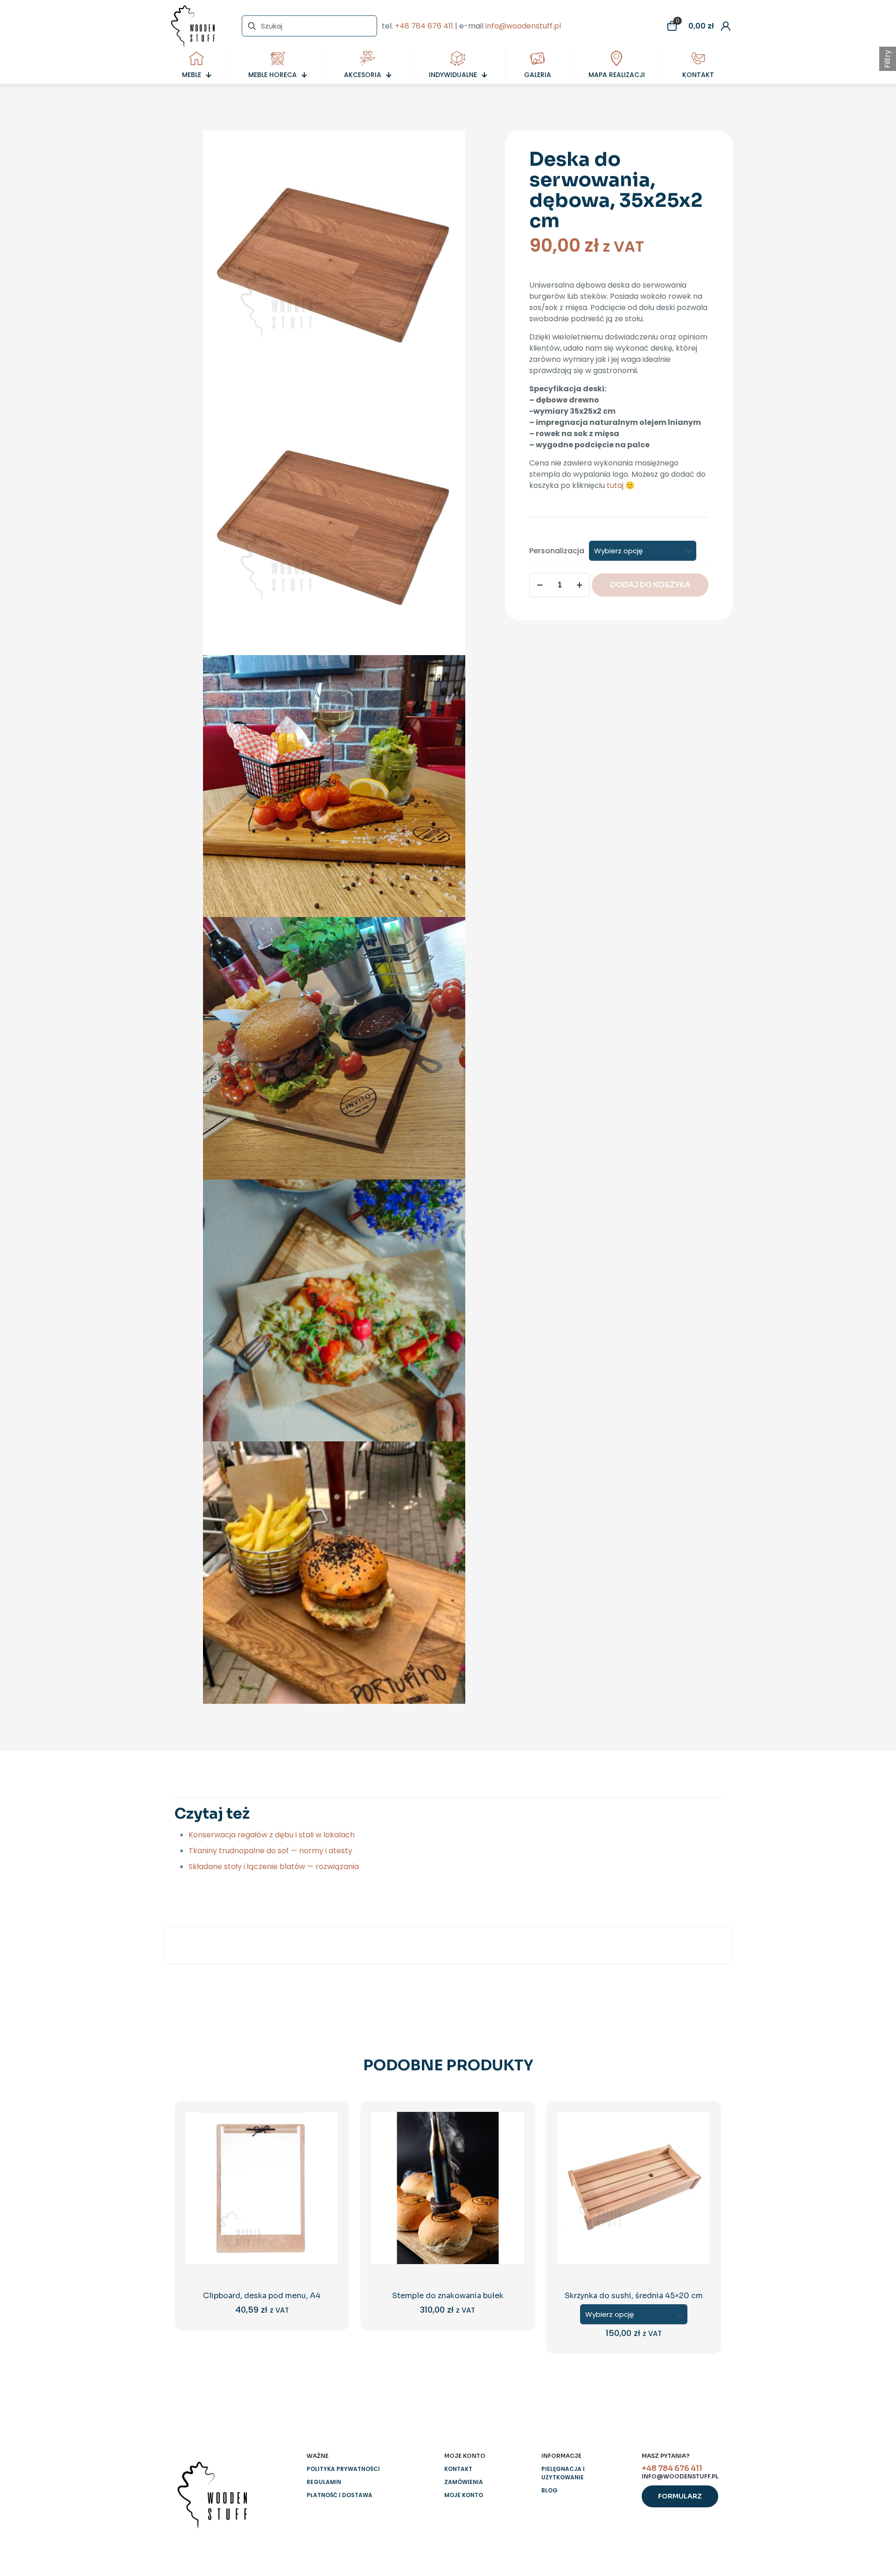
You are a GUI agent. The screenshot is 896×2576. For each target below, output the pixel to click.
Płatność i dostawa (339, 2495)
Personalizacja (557, 551)
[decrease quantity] (540, 585)
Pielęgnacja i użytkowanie (563, 2473)
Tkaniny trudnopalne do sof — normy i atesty (270, 1851)
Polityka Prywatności (343, 2469)
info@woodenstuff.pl (523, 26)
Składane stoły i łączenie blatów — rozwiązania (274, 1867)
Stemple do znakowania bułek (448, 2296)
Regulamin (324, 2482)
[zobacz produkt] (325, 2145)
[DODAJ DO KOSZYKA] (325, 2125)
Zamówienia (464, 2482)
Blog (549, 2490)
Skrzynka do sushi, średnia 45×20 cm (634, 2296)
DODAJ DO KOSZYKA (650, 585)
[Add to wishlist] (325, 2165)
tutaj (615, 485)
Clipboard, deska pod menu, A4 (262, 2296)
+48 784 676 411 (424, 26)
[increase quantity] (579, 585)
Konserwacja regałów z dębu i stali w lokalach (272, 1835)
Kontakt (458, 2469)
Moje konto (464, 2495)
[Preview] (325, 2185)
